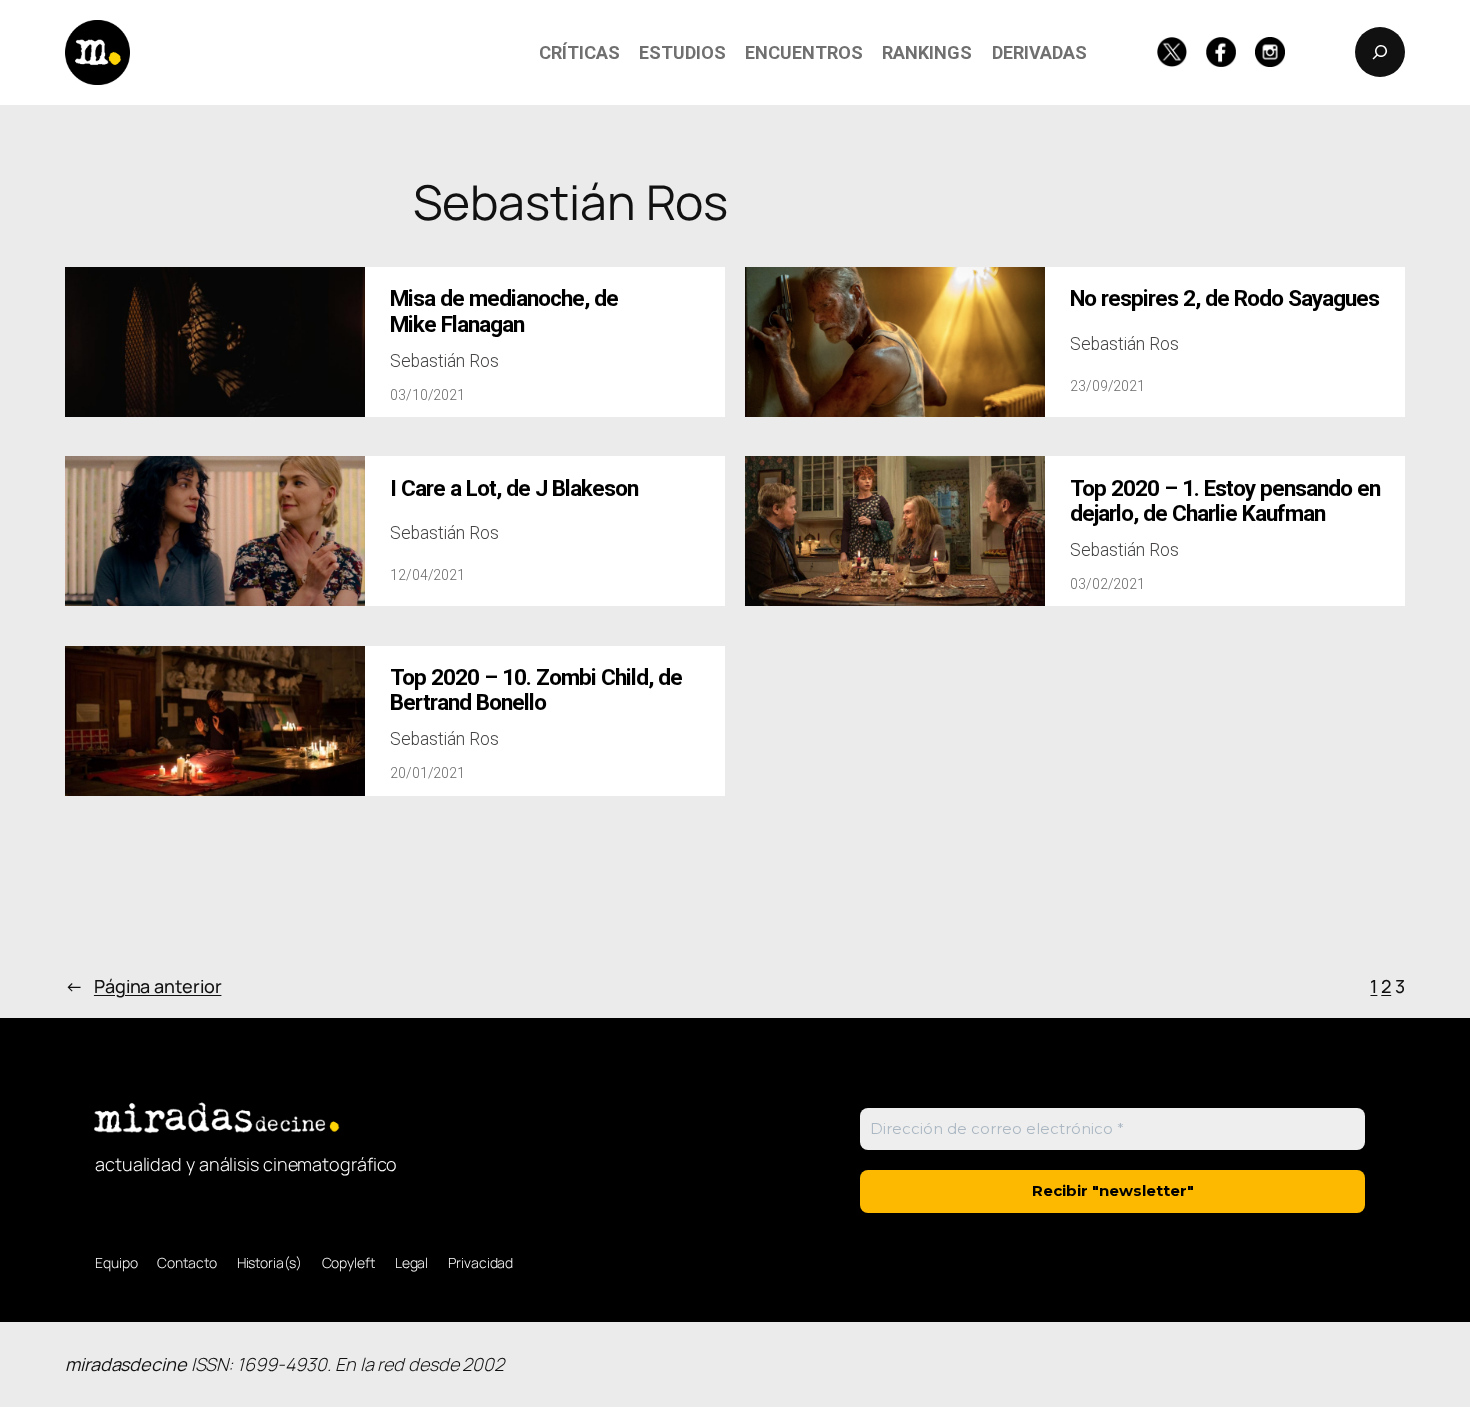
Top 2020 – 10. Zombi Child (536, 690)
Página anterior (143, 986)
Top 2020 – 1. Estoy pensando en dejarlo (1225, 501)
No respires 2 (1224, 298)
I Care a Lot (514, 488)
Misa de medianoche (504, 311)
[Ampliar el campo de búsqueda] (1380, 52)
